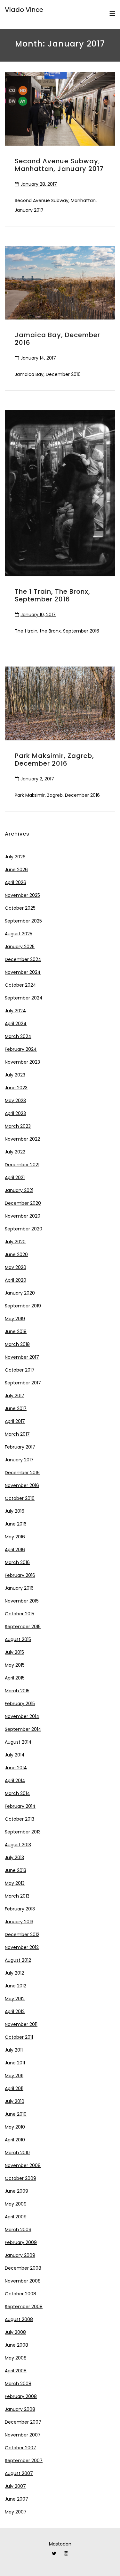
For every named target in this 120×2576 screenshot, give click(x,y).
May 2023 (15, 1101)
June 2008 (16, 2345)
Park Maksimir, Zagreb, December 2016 (54, 760)
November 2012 (22, 1947)
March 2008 (18, 2384)
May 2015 (15, 1665)
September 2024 (24, 998)
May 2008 (16, 2358)
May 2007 (16, 2512)
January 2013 (19, 1922)
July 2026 (15, 857)
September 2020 (24, 1229)
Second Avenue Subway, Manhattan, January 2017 (59, 165)
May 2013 (15, 1883)
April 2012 (15, 2011)
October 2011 (19, 2037)
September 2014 (23, 1729)
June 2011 (15, 2063)
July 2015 (14, 1652)
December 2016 (22, 1473)
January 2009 (20, 2255)
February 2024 (21, 1049)
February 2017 (20, 1447)
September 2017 (23, 1383)
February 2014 (20, 1806)
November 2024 (23, 972)
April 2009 (16, 2217)
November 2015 (22, 1601)
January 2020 (20, 1293)
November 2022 (22, 1139)
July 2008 (15, 2332)
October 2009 (20, 2178)
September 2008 (24, 2307)
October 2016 (20, 1498)
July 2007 (15, 2486)
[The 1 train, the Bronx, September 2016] (60, 493)
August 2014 (18, 1742)
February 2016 (20, 1575)
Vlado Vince (24, 10)
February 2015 (20, 1704)
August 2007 (19, 2473)
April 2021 (15, 1177)
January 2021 (19, 1190)
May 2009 (16, 2204)
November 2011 (21, 2024)
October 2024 (20, 985)
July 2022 (15, 1152)
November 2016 (22, 1485)
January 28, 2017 (39, 184)
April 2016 (15, 1550)
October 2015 (20, 1614)
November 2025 (22, 895)
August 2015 (18, 1639)
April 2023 (15, 1113)
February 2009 (21, 2242)
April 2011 (14, 2088)
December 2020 (23, 1203)
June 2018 (16, 1331)
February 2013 (20, 1909)
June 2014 (16, 1768)
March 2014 (17, 1793)
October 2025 (20, 908)
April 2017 (15, 1421)
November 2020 (23, 1216)
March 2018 (17, 1344)
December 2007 (23, 2422)
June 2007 (16, 2499)
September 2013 (23, 1832)
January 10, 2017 (38, 615)
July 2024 (15, 1011)
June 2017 (16, 1408)
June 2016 (16, 1524)
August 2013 (18, 1845)
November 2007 (23, 2435)
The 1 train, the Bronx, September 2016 (52, 595)
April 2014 (15, 1781)
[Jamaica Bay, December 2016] (60, 283)
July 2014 (15, 1755)
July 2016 (15, 1511)
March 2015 (17, 1691)
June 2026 (16, 870)
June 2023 (16, 1088)
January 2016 (19, 1588)
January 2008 (20, 2409)
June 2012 (16, 1986)
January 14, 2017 (38, 358)
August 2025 (19, 934)
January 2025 (20, 947)
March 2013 (17, 1896)
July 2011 (14, 2050)
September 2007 (24, 2461)
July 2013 (14, 1858)
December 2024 (23, 959)
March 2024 (18, 1036)
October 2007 (20, 2448)
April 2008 (16, 2371)
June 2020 (16, 1254)
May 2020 (16, 1267)
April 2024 (16, 1024)
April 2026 (16, 882)
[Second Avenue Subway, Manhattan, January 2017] (60, 109)
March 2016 (17, 1562)
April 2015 (15, 1678)
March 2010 (17, 2153)
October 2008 (20, 2294)
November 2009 (23, 2165)
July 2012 (14, 1973)
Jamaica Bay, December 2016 (57, 339)
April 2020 (16, 1280)
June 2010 (16, 2114)
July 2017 (15, 1396)
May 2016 (15, 1537)
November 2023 (22, 1062)
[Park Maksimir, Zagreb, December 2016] (60, 703)
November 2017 (22, 1357)
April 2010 (15, 2140)
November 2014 (22, 1716)
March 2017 (17, 1434)
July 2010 (15, 2101)
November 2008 (23, 2281)
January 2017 (19, 1460)
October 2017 (20, 1370)
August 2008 (19, 2319)
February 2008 (21, 2396)
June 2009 (16, 2191)
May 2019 (15, 1319)
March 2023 (18, 1126)
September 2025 (23, 921)
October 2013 (20, 1819)
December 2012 (22, 1934)
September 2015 (23, 1627)
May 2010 (15, 2127)
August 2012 (18, 1960)
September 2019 (23, 1306)
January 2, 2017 (37, 779)
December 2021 (22, 1165)
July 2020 (15, 1242)
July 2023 (15, 1075)
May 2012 (15, 1999)
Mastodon (60, 2544)
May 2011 (14, 2076)
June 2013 (16, 1870)
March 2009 (18, 2230)
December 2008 (23, 2268)
